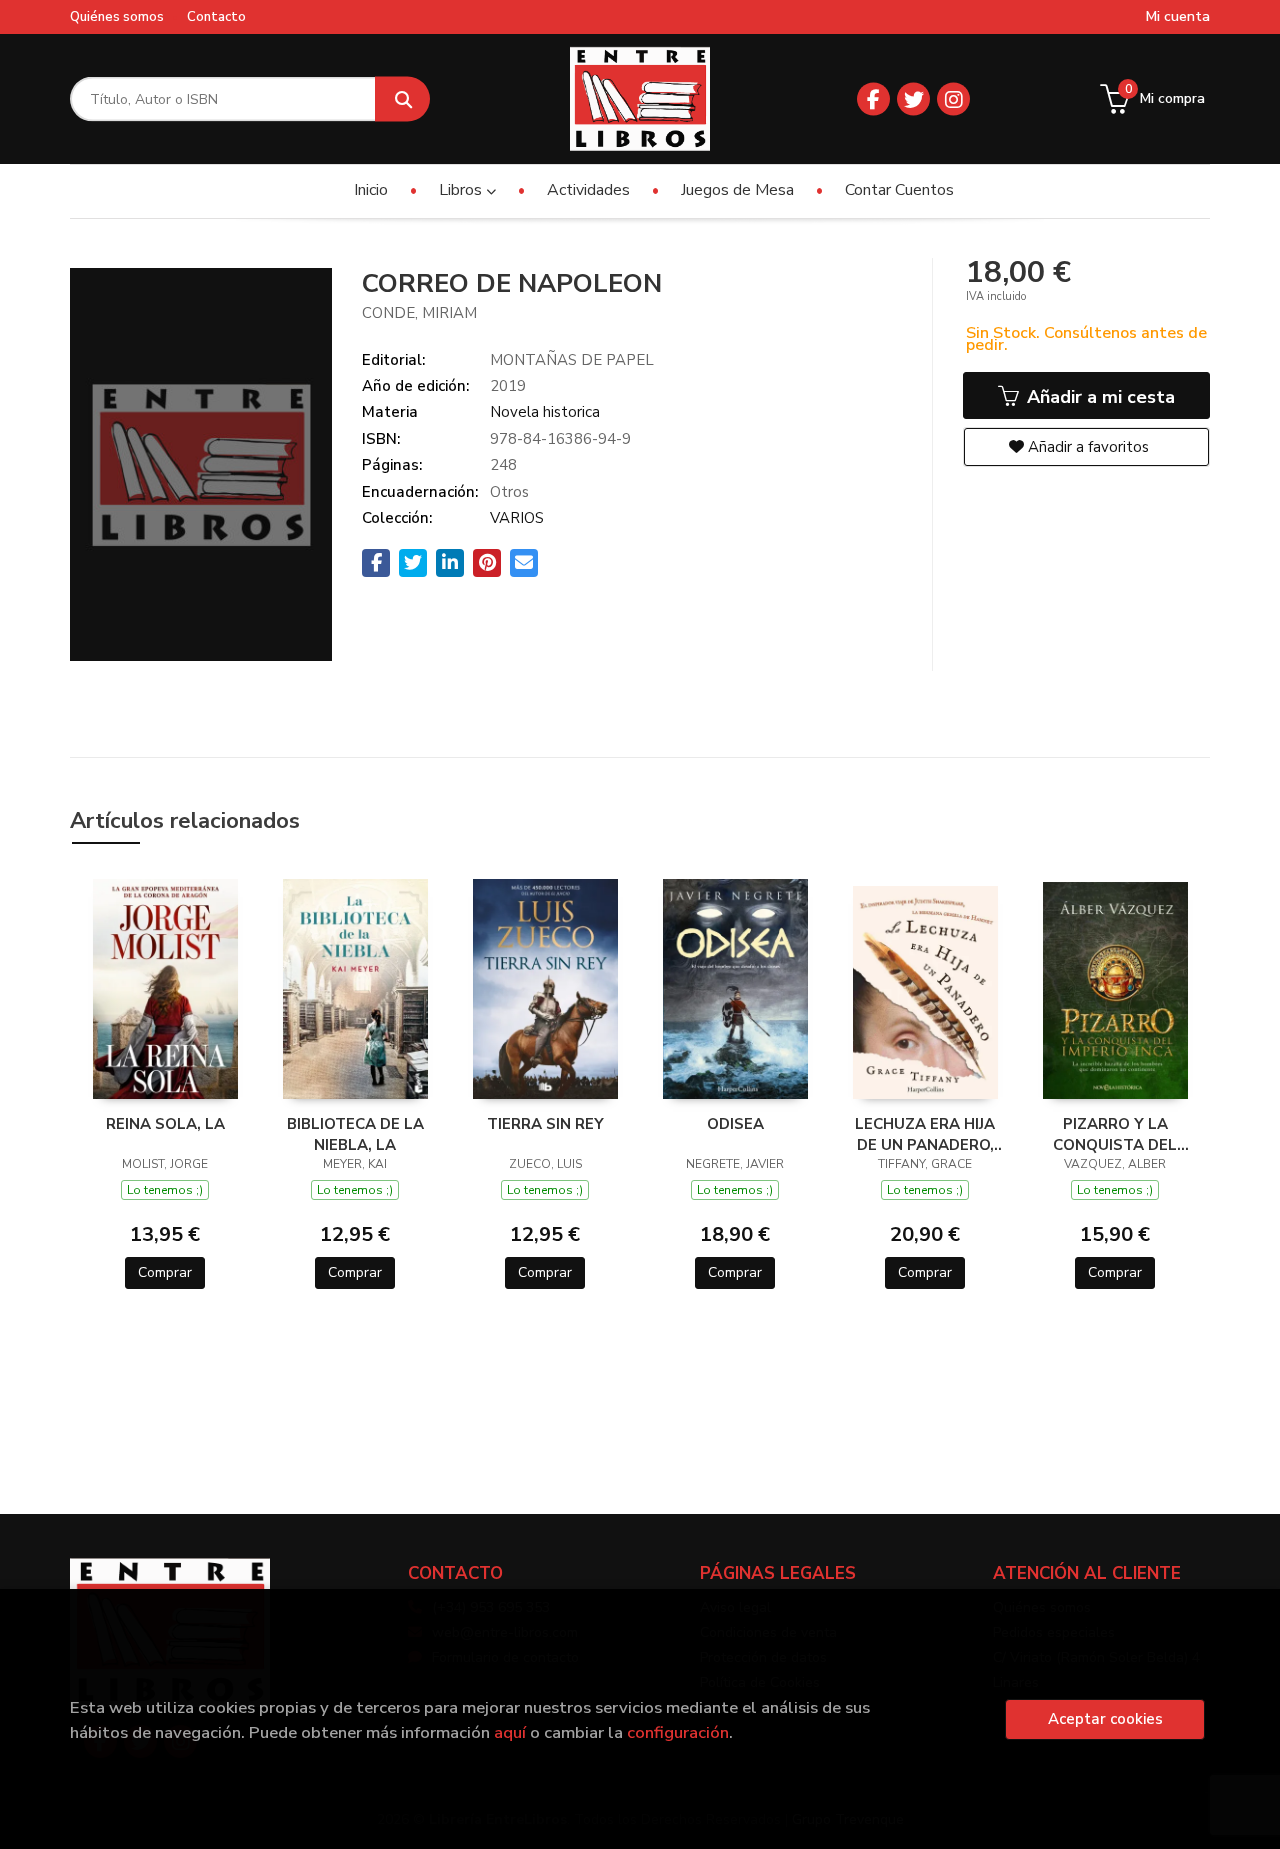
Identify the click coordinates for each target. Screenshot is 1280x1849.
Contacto (216, 17)
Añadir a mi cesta (1098, 397)
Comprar (165, 1272)
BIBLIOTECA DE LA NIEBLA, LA (355, 1134)
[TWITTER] (913, 99)
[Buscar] (402, 99)
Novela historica (545, 412)
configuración (678, 1732)
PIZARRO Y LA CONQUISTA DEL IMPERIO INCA (1115, 1134)
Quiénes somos (117, 17)
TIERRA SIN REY (545, 1124)
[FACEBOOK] (873, 99)
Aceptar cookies (1105, 1719)
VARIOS (517, 518)
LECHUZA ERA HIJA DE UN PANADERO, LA (925, 1134)
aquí (510, 1732)
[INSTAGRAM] (953, 99)
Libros (462, 190)
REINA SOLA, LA (165, 1124)
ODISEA (735, 1124)
